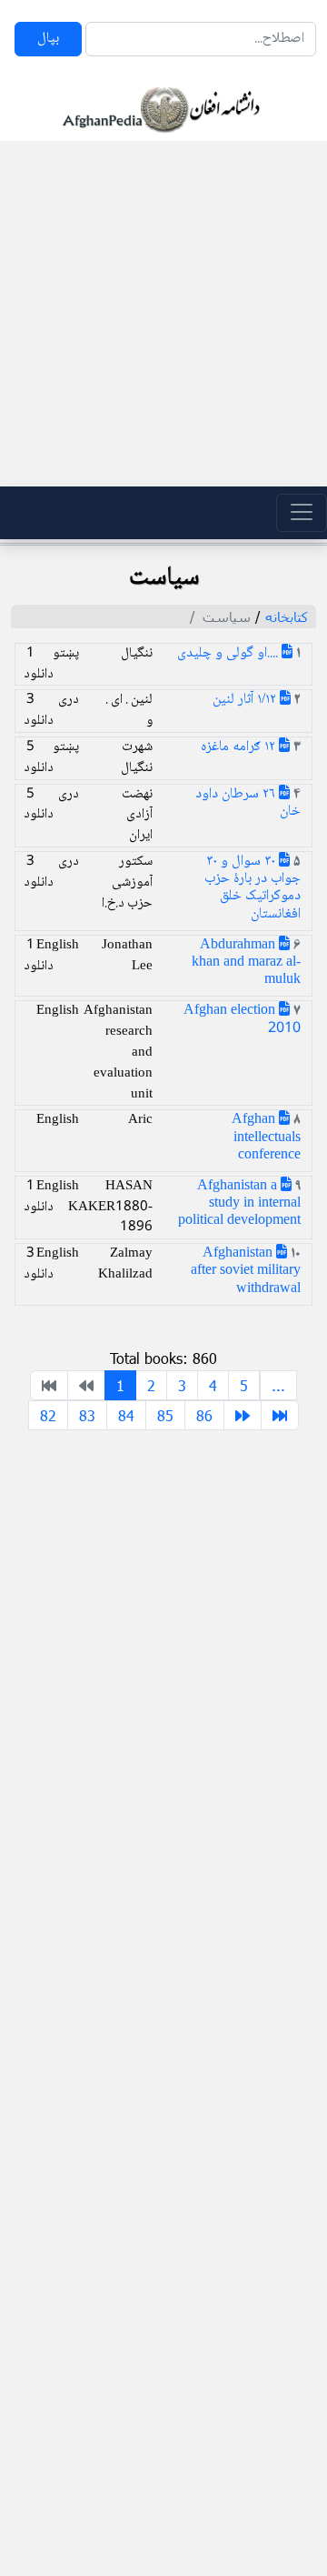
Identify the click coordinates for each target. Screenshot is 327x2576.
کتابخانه (287, 616)
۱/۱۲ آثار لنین (246, 700)
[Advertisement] (163, 314)
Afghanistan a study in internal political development (239, 1203)
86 (204, 1415)
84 (126, 1415)
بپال (48, 39)
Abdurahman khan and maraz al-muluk (246, 962)
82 (48, 1415)
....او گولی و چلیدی (229, 653)
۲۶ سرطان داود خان (248, 803)
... (278, 1385)
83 (87, 1415)
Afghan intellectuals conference (266, 1137)
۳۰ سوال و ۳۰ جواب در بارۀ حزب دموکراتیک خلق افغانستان (253, 888)
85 (165, 1415)
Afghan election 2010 (242, 1019)
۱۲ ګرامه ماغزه (240, 747)
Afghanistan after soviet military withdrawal (246, 1271)
